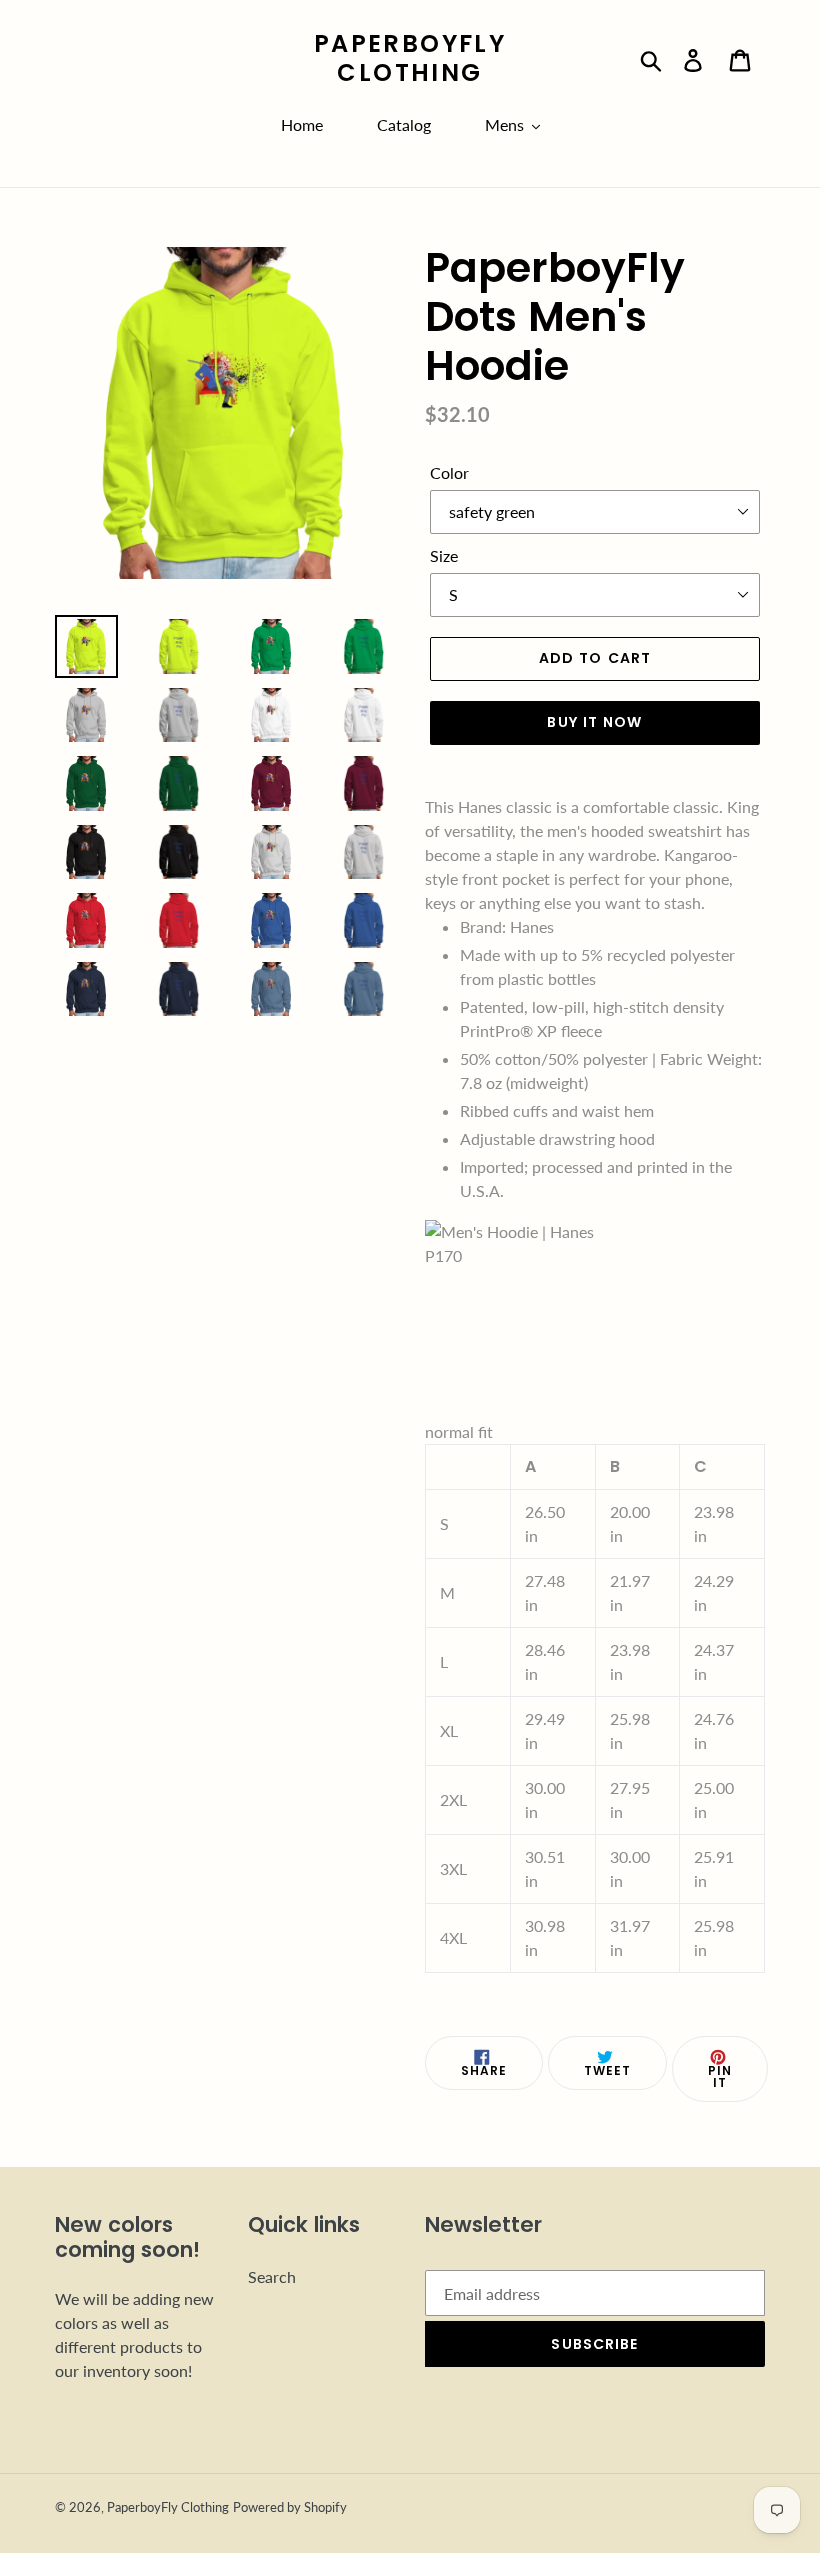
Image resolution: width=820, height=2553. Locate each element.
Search (272, 2276)
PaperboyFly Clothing (410, 59)
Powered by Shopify (290, 2507)
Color (449, 472)
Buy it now (594, 722)
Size (444, 555)
